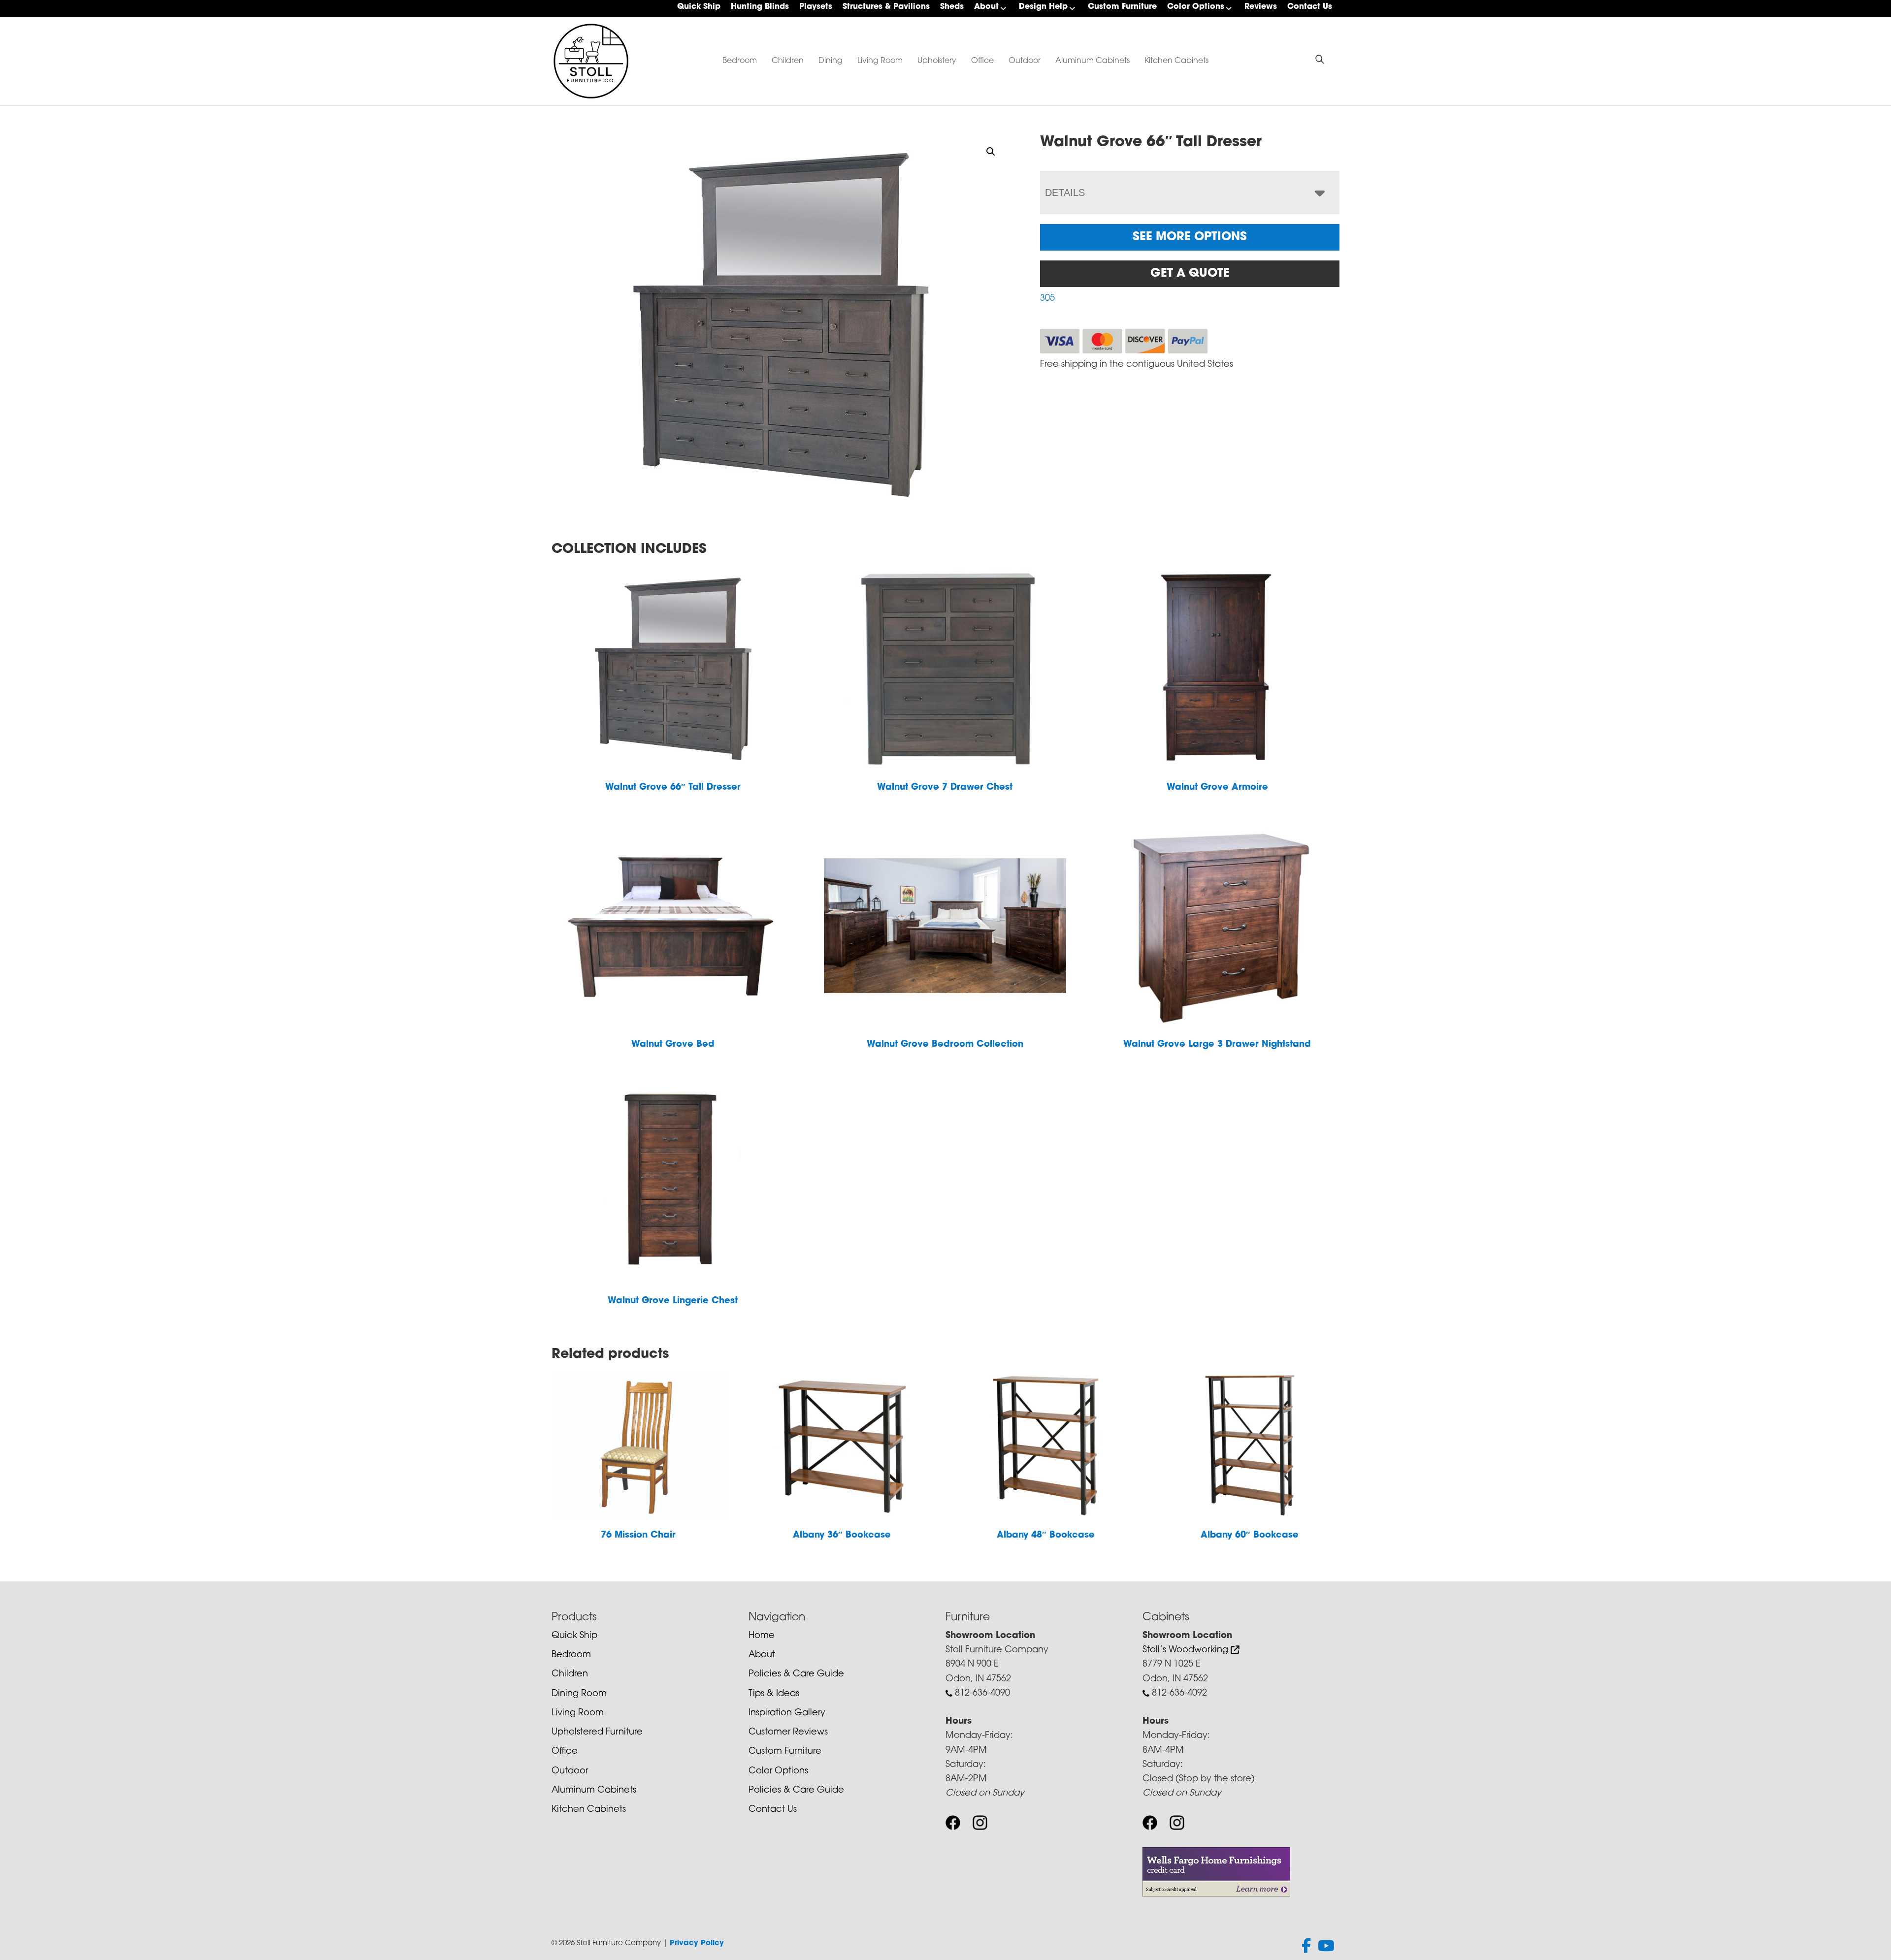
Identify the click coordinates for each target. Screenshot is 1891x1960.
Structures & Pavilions (886, 7)
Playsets (816, 7)
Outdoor (1025, 61)
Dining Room (579, 1694)
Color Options (1196, 7)
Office (982, 61)
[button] (991, 152)
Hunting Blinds (760, 7)
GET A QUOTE (1190, 274)
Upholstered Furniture (597, 1733)
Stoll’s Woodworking (1187, 1650)
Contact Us (1310, 7)
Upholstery (937, 61)
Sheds (952, 7)
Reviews (1261, 7)
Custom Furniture (1122, 7)
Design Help (1043, 7)
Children (788, 61)
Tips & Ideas (774, 1694)
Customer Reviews (788, 1733)
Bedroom (740, 61)
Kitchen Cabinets (1176, 61)
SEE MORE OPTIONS (1190, 237)
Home (762, 1636)
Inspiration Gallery (787, 1713)
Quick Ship (699, 7)
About (986, 7)
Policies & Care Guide (796, 1674)
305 (1047, 299)
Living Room (880, 61)
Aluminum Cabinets (1092, 61)
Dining (831, 61)
